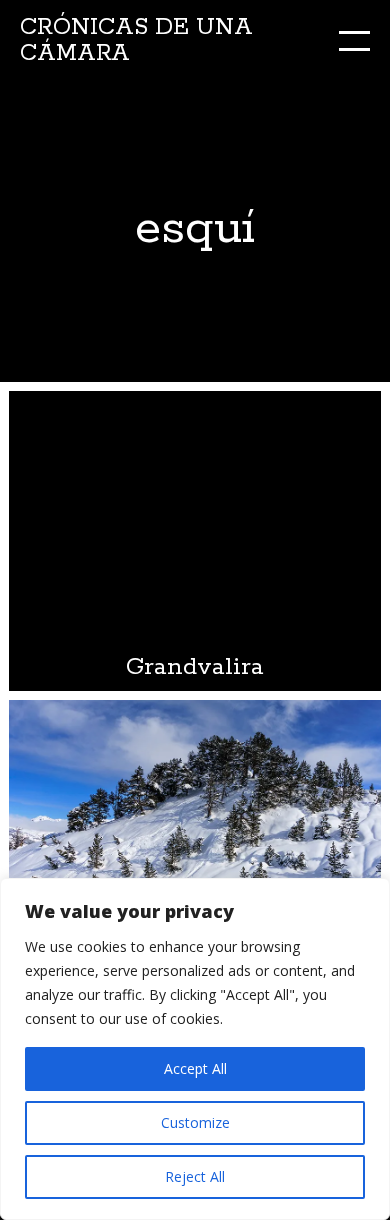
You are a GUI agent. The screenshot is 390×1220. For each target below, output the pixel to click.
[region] (195, 1049)
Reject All (195, 1176)
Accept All (195, 1068)
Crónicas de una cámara (136, 40)
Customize (195, 1122)
